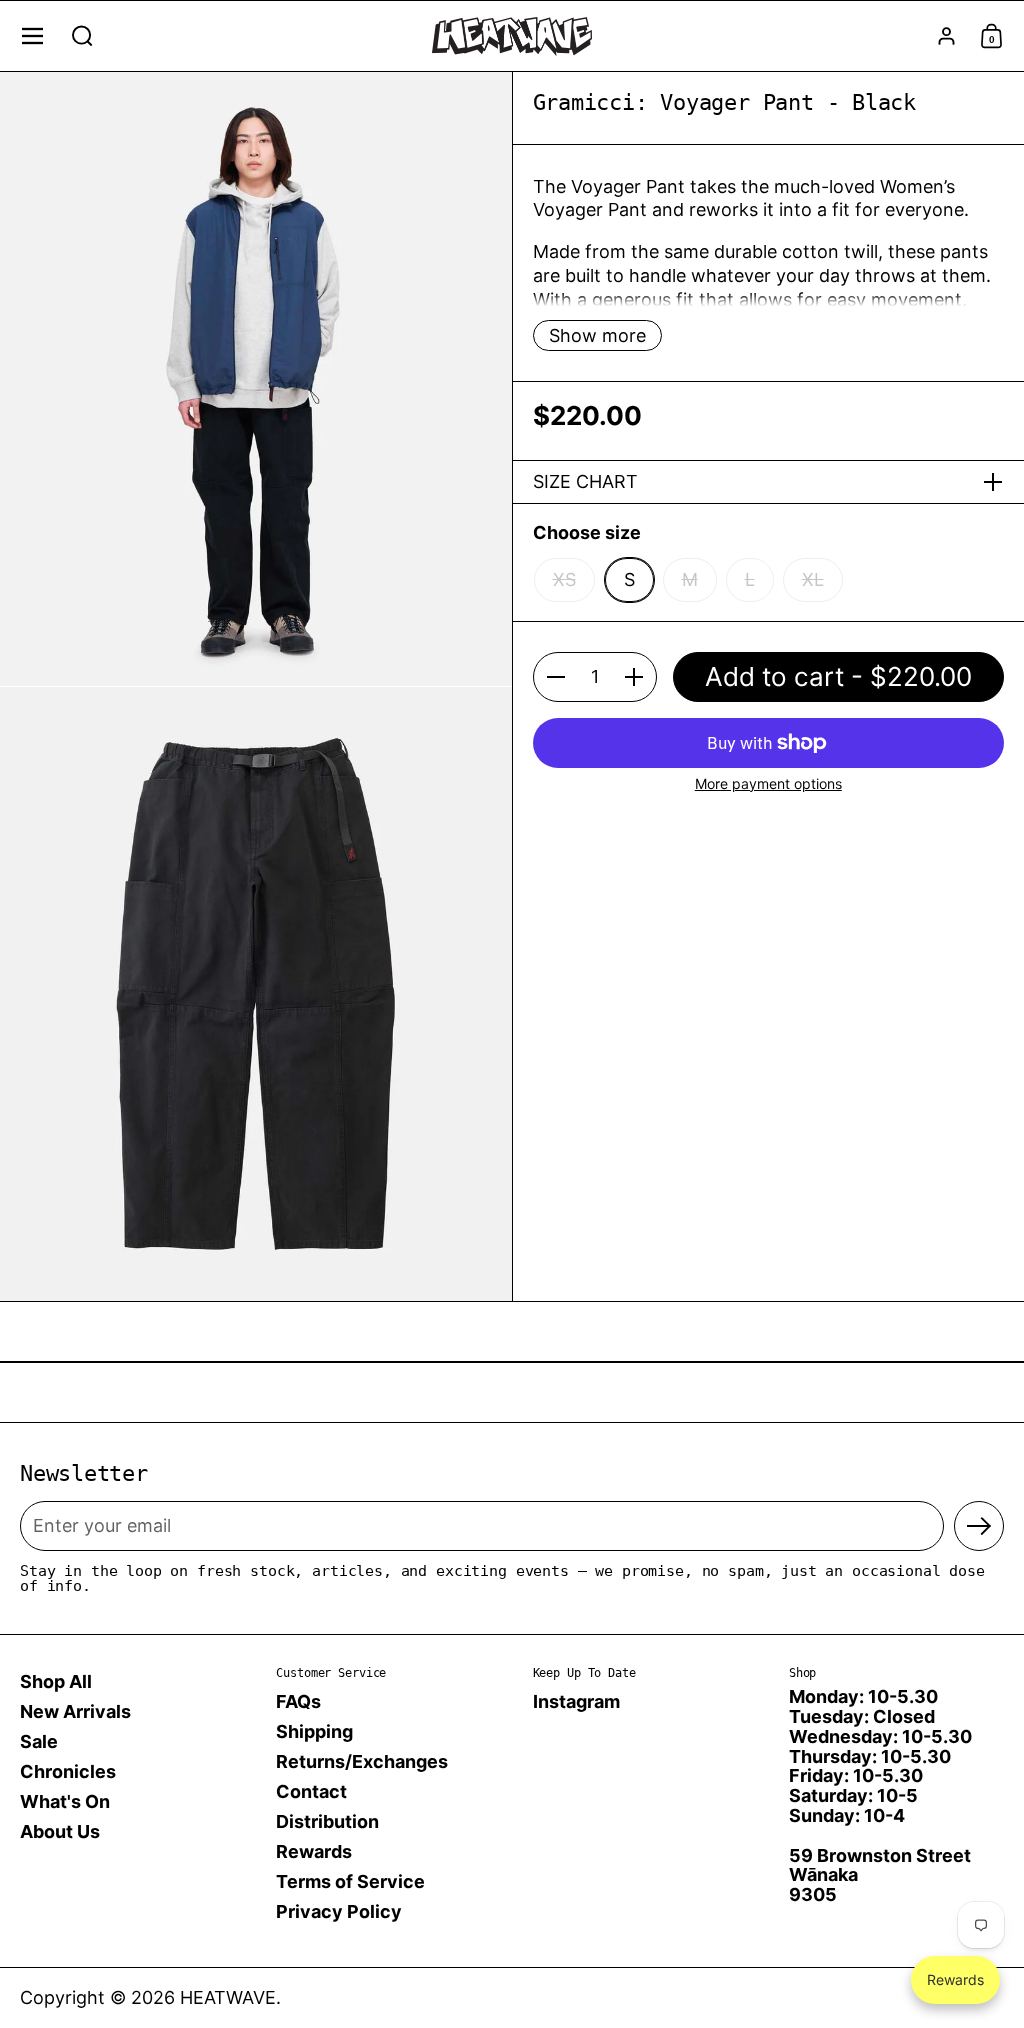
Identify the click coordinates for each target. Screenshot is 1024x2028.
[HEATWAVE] (512, 36)
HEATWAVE (228, 1997)
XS (564, 579)
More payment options (768, 783)
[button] (82, 36)
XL (813, 579)
